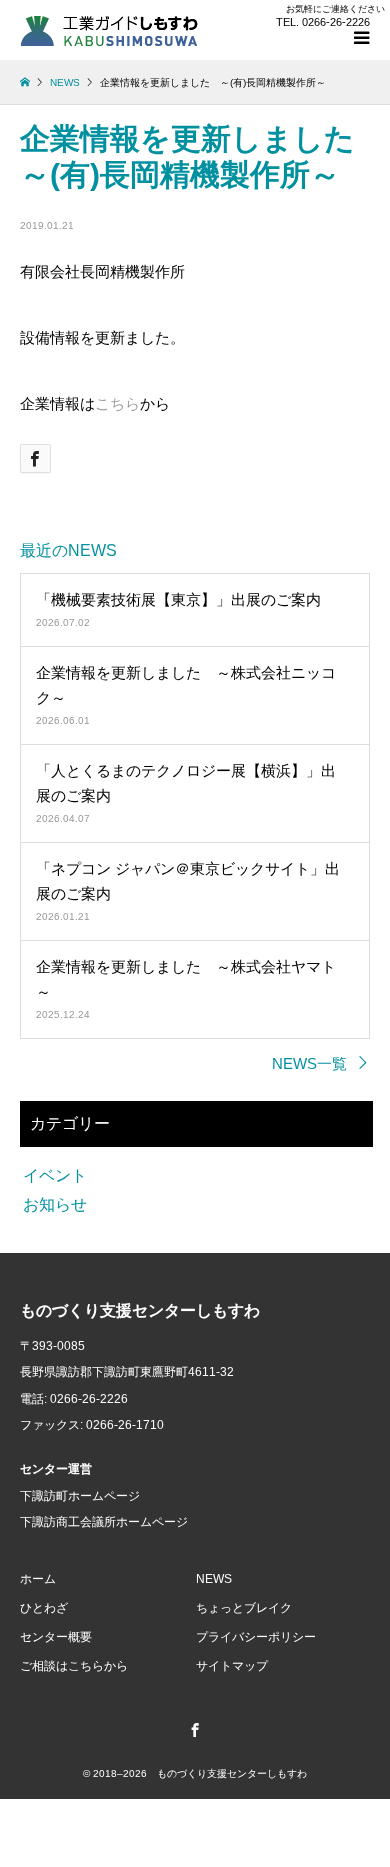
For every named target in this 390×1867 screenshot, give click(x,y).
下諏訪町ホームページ (80, 1496)
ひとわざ (44, 1608)
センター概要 (56, 1637)
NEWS (214, 1579)
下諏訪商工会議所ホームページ (104, 1522)
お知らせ (55, 1204)
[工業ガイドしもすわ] (109, 29)
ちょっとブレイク (244, 1608)
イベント (55, 1175)
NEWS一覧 (309, 1063)
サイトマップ (232, 1666)
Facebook (195, 1730)
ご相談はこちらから (74, 1666)
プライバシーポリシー (256, 1637)
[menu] (360, 38)
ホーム (38, 1579)
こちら (117, 403)
